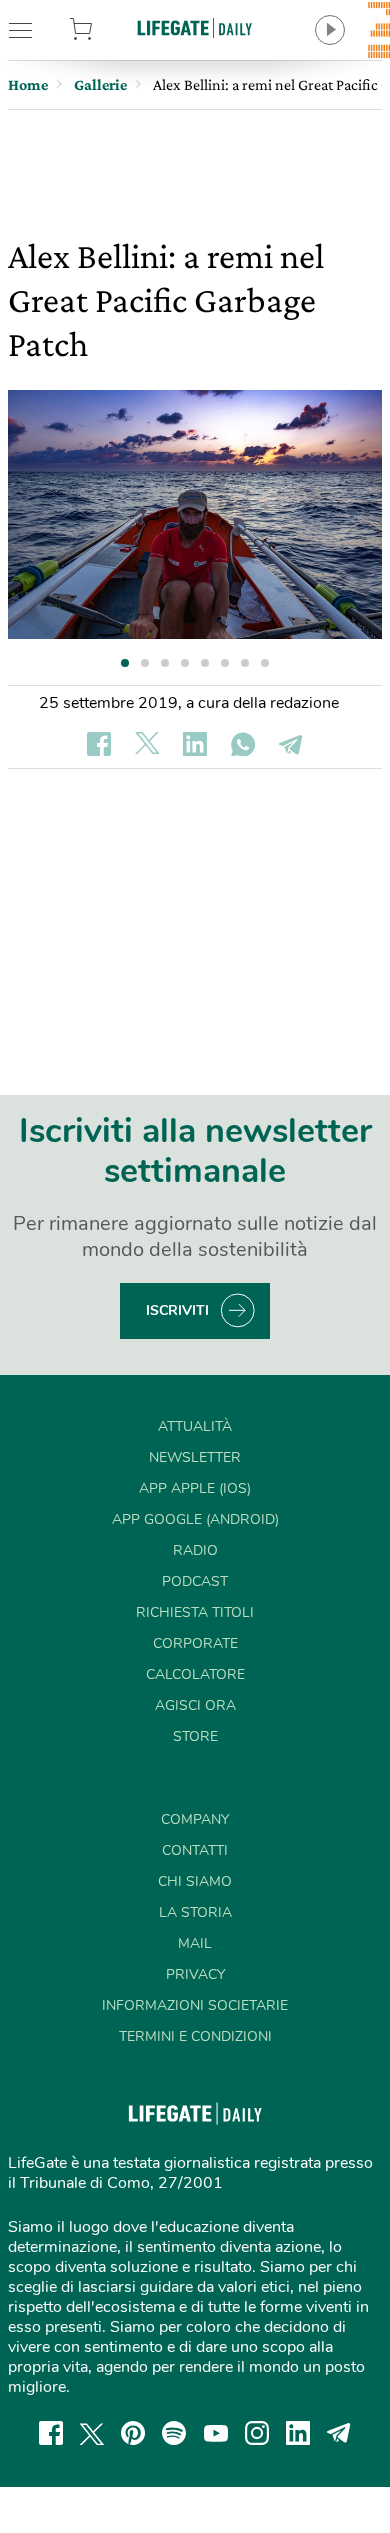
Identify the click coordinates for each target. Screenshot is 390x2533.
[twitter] (92, 2433)
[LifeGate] (195, 27)
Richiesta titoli (195, 1612)
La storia (195, 1912)
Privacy (195, 1974)
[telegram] (339, 2433)
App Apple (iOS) (195, 1488)
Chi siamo (195, 1881)
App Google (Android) (195, 1519)
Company (195, 1819)
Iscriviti (177, 1310)
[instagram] (257, 2433)
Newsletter (195, 1457)
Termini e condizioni (195, 2036)
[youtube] (216, 2433)
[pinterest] (133, 2433)
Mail (195, 1943)
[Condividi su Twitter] (147, 744)
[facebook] (51, 2433)
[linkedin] (298, 2433)
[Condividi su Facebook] (99, 744)
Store (107, 30)
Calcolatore (195, 1674)
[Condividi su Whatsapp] (243, 744)
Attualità (195, 1426)
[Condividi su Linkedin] (195, 744)
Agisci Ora (195, 1705)
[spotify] (174, 2433)
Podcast (195, 1581)
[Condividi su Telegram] (291, 744)
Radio (195, 1550)
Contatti (195, 1850)
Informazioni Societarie (195, 2005)
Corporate (195, 1643)
